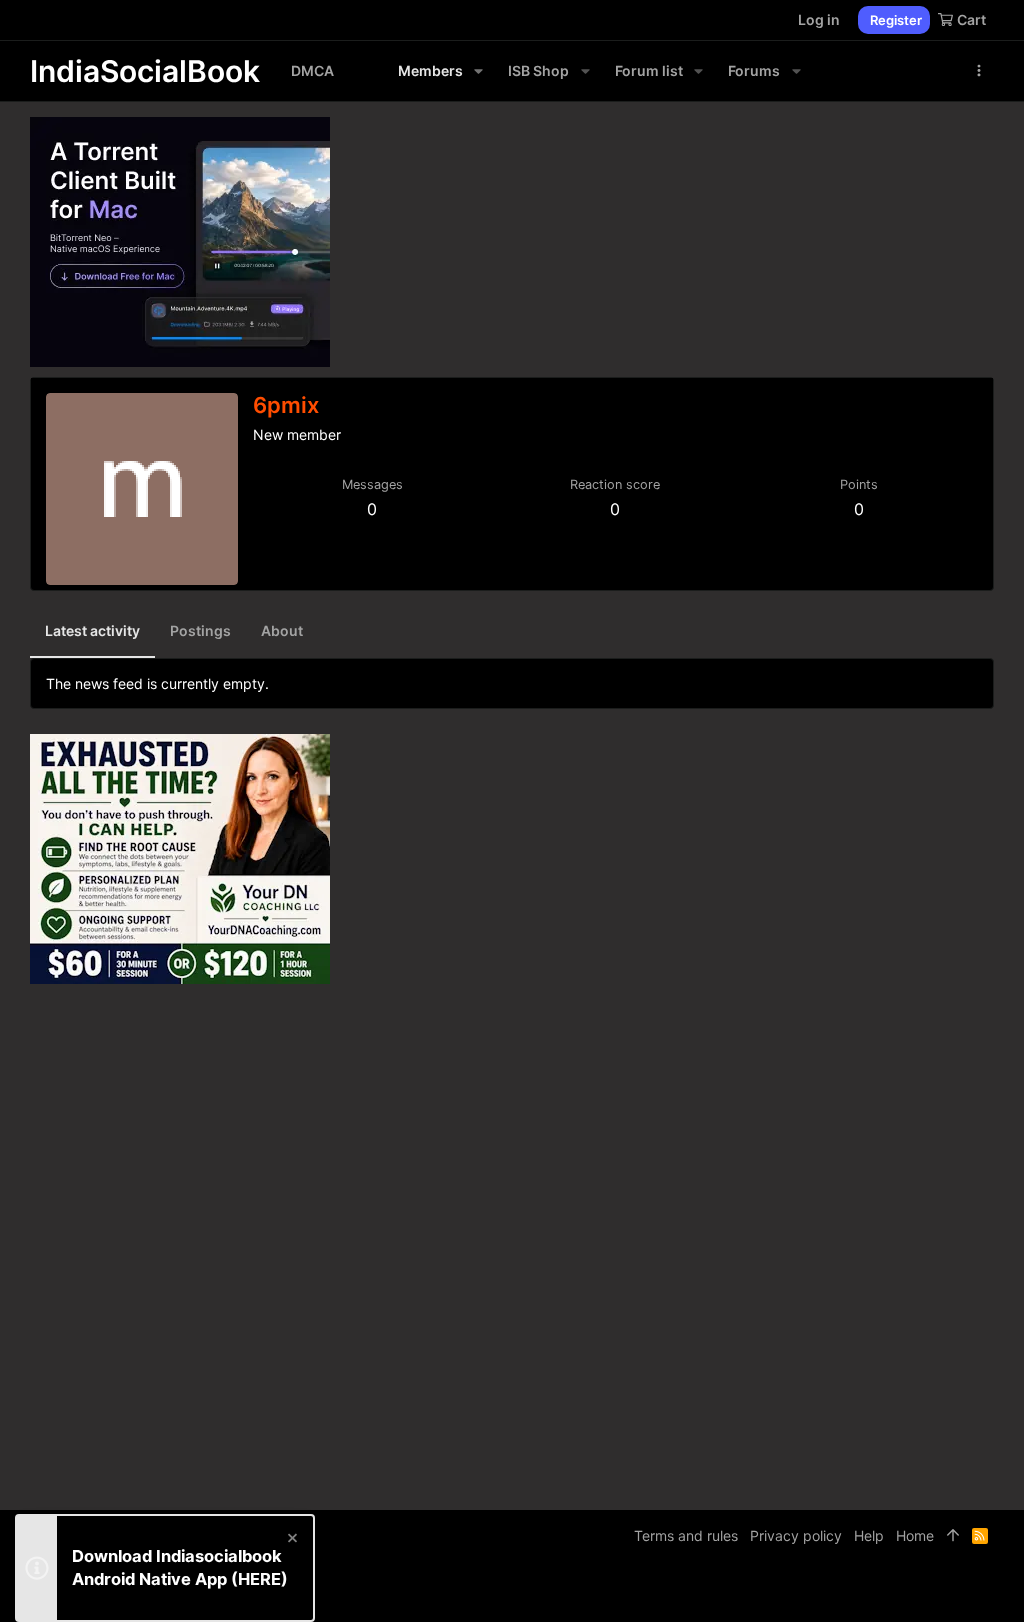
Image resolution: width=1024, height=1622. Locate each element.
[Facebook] (895, 1591)
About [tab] (282, 630)
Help (869, 1535)
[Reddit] (955, 1591)
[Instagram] (925, 1591)
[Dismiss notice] (291, 1540)
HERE (259, 1579)
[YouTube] (985, 1591)
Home (915, 1535)
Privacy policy (796, 1535)
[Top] (953, 1536)
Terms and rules (686, 1535)
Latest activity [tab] (92, 630)
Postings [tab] (200, 630)
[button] (478, 71)
